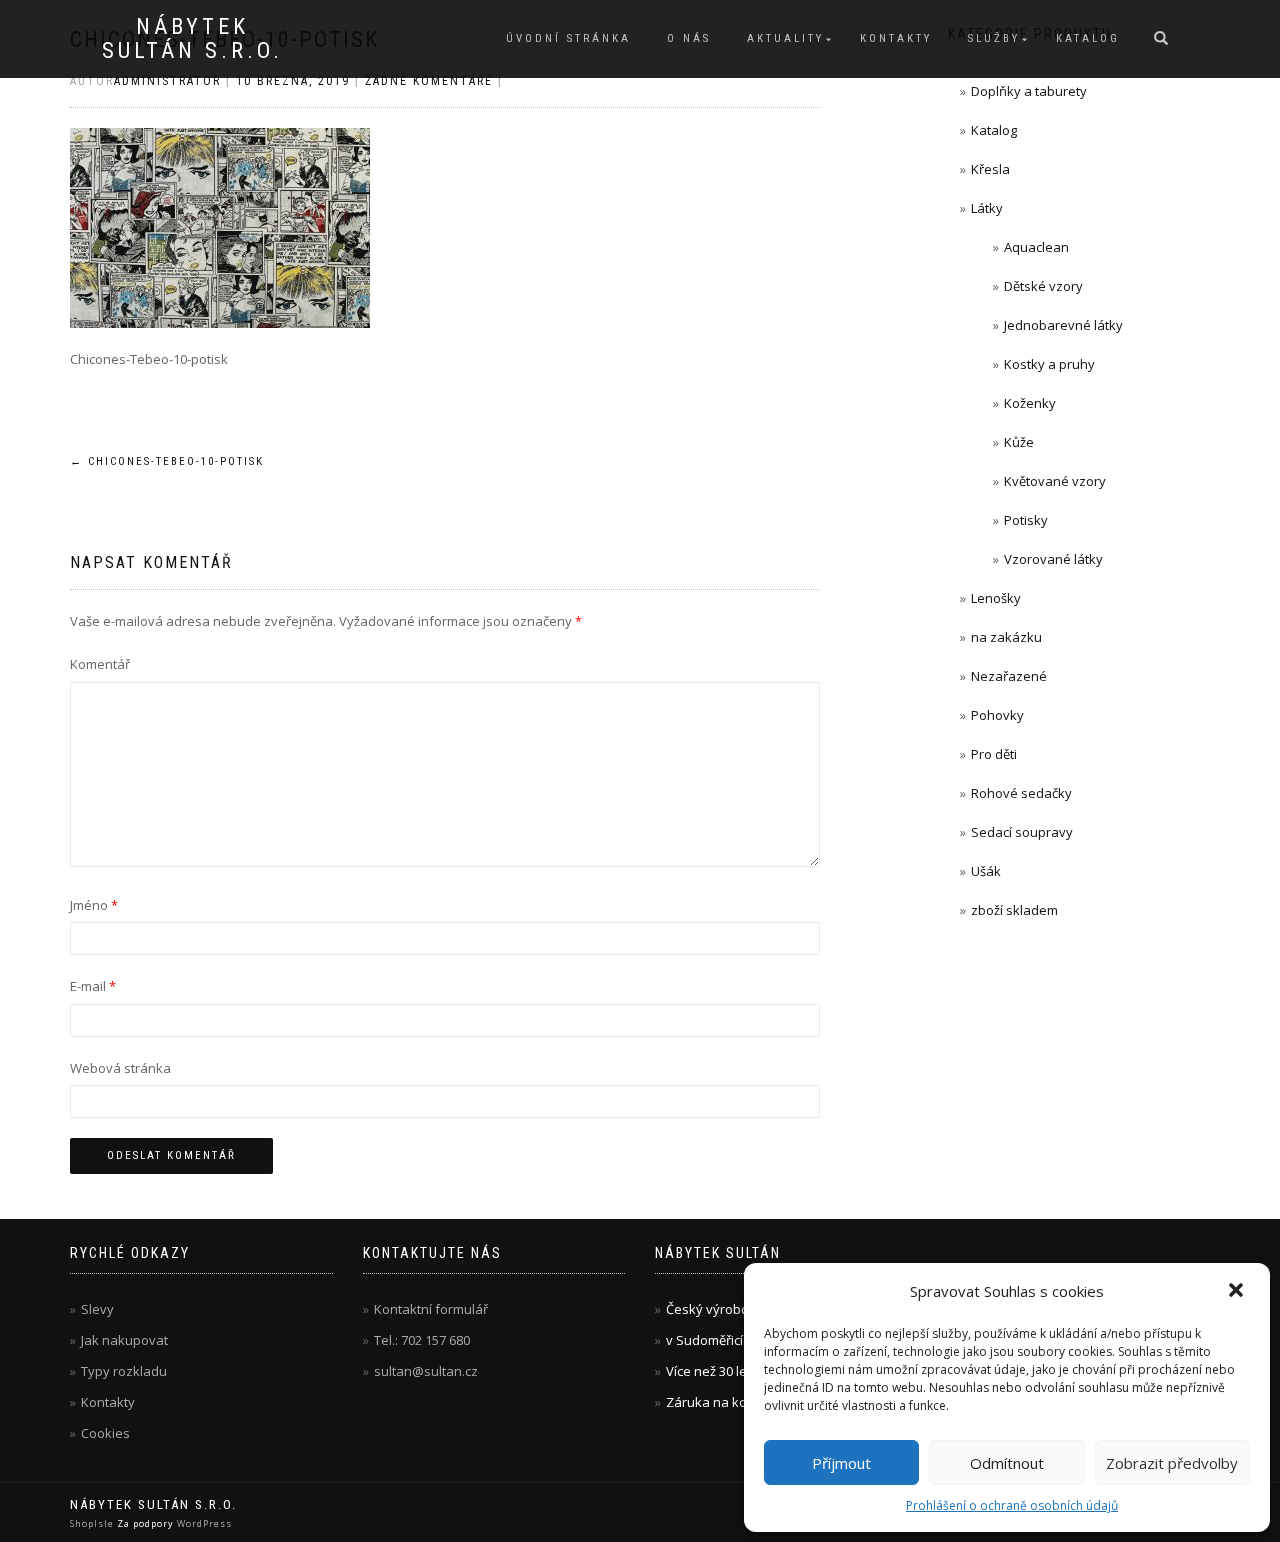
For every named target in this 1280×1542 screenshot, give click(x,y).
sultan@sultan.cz (426, 1371)
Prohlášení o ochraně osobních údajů (1012, 1505)
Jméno (94, 905)
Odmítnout (1007, 1463)
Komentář (100, 664)
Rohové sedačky (1021, 793)
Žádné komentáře (429, 81)
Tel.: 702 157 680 (422, 1340)
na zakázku (1006, 637)
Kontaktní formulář (431, 1309)
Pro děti (994, 754)
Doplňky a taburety (1029, 91)
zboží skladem (1014, 910)
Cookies (105, 1433)
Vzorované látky (1053, 559)
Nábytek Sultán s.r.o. (192, 39)
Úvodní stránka (568, 38)
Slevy (97, 1309)
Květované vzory (1055, 481)
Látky (987, 208)
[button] (1238, 1292)
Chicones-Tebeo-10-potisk (167, 461)
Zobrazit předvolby (1172, 1463)
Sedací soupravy (1022, 832)
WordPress (203, 1523)
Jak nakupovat (124, 1340)
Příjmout (841, 1463)
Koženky (1030, 403)
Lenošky (996, 598)
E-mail (93, 986)
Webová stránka (120, 1068)
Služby (994, 38)
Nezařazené (1009, 676)
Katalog (1088, 38)
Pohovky (997, 715)
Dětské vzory (1043, 286)
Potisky (1026, 520)
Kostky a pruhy (1049, 364)
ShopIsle (93, 1523)
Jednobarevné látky (1063, 325)
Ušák (986, 871)
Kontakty (896, 38)
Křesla (990, 169)
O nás (689, 38)
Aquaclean (1036, 247)
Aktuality (785, 38)
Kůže (1019, 442)
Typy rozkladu (124, 1371)
